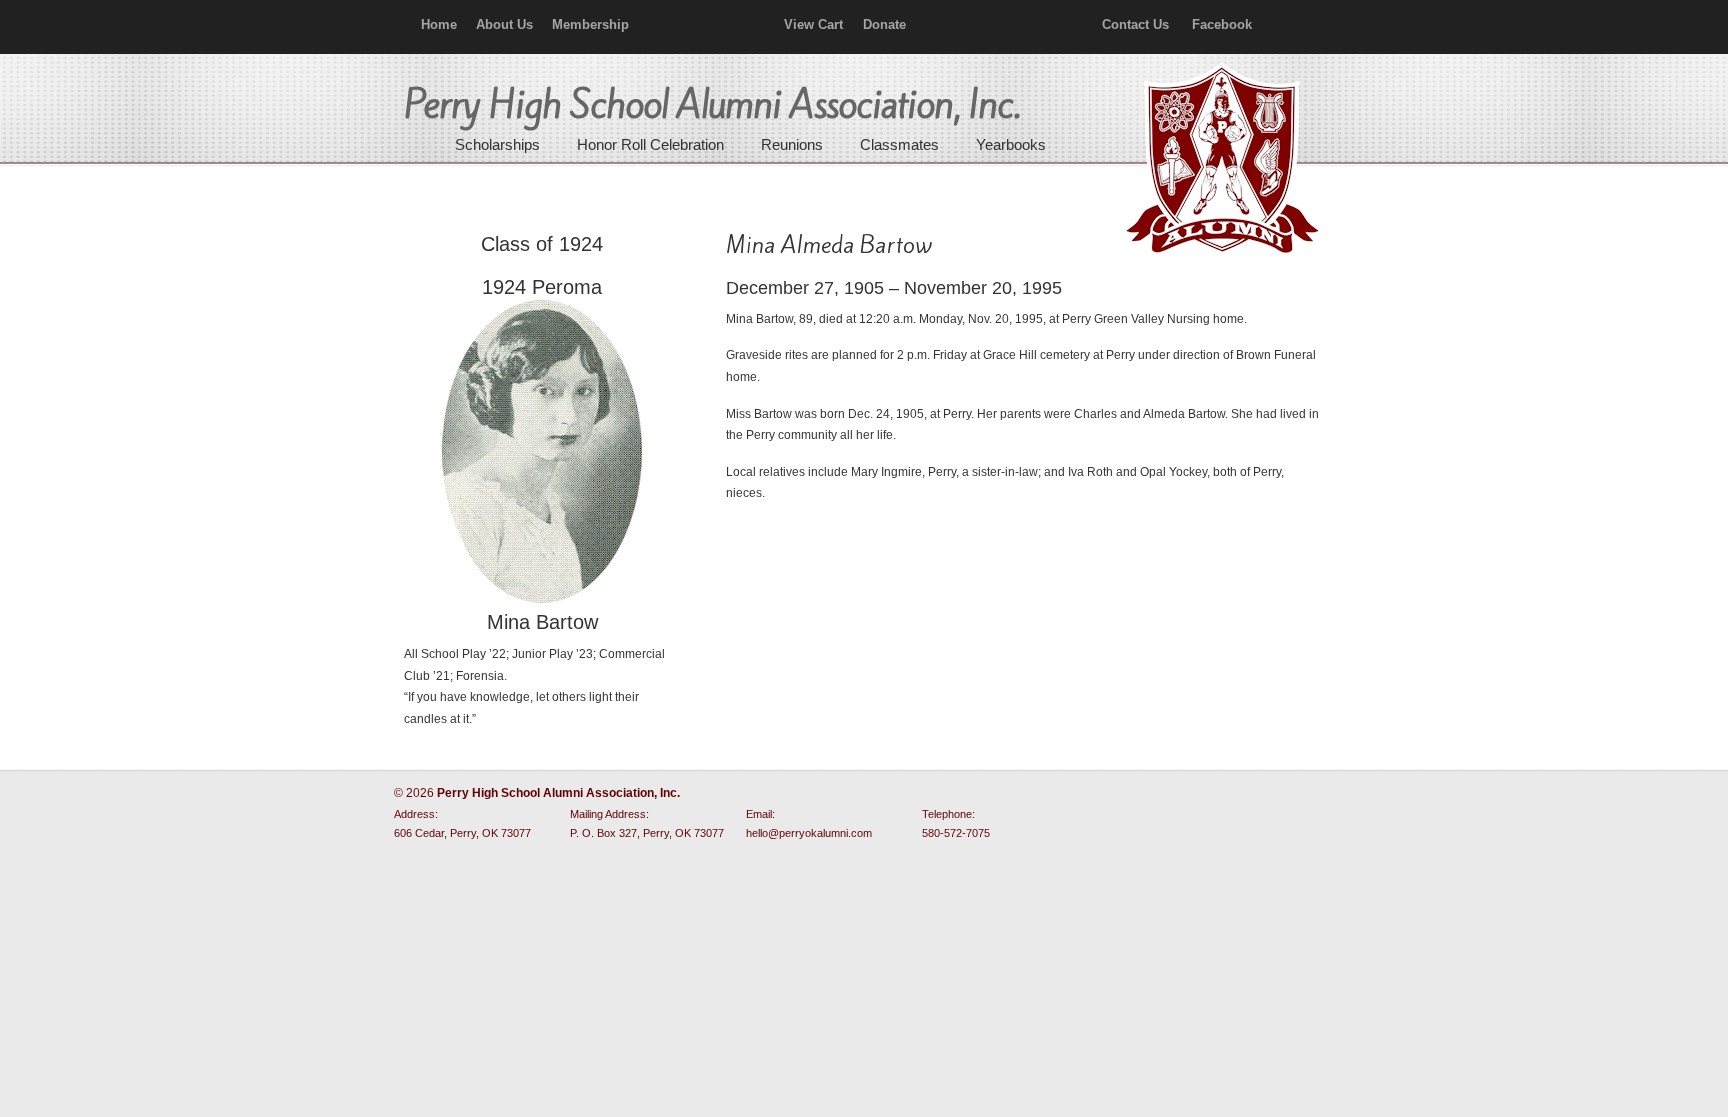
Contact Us (1135, 24)
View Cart (813, 24)
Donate (884, 24)
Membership (590, 24)
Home (439, 24)
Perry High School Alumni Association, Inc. (1220, 160)
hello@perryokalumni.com (809, 833)
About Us (504, 24)
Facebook (1222, 24)
